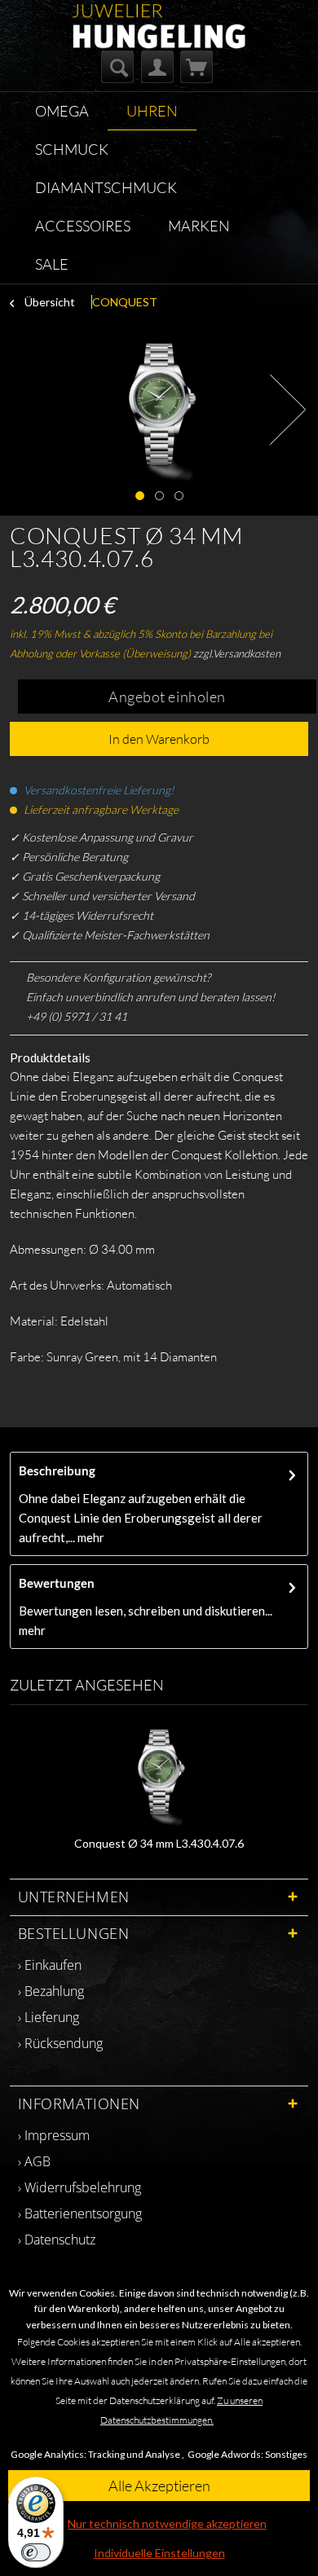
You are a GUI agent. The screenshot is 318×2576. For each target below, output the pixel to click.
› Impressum (54, 2135)
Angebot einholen (167, 697)
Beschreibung (57, 1470)
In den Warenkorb (159, 739)
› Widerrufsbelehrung (79, 2187)
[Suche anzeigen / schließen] (117, 67)
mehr (90, 1537)
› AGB (34, 2161)
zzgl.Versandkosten (237, 653)
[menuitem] (117, 67)
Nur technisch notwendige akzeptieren (167, 2523)
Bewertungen (57, 1583)
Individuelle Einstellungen (159, 2553)
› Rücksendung (60, 2043)
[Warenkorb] (197, 67)
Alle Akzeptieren (159, 2486)
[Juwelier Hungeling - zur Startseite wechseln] (159, 18)
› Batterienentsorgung (80, 2213)
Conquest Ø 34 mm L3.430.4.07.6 (159, 1843)
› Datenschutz (57, 2240)
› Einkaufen (50, 1965)
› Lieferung (49, 2017)
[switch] (36, 2552)
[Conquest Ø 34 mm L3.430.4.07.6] (159, 1770)
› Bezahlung (51, 1991)
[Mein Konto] (157, 67)
